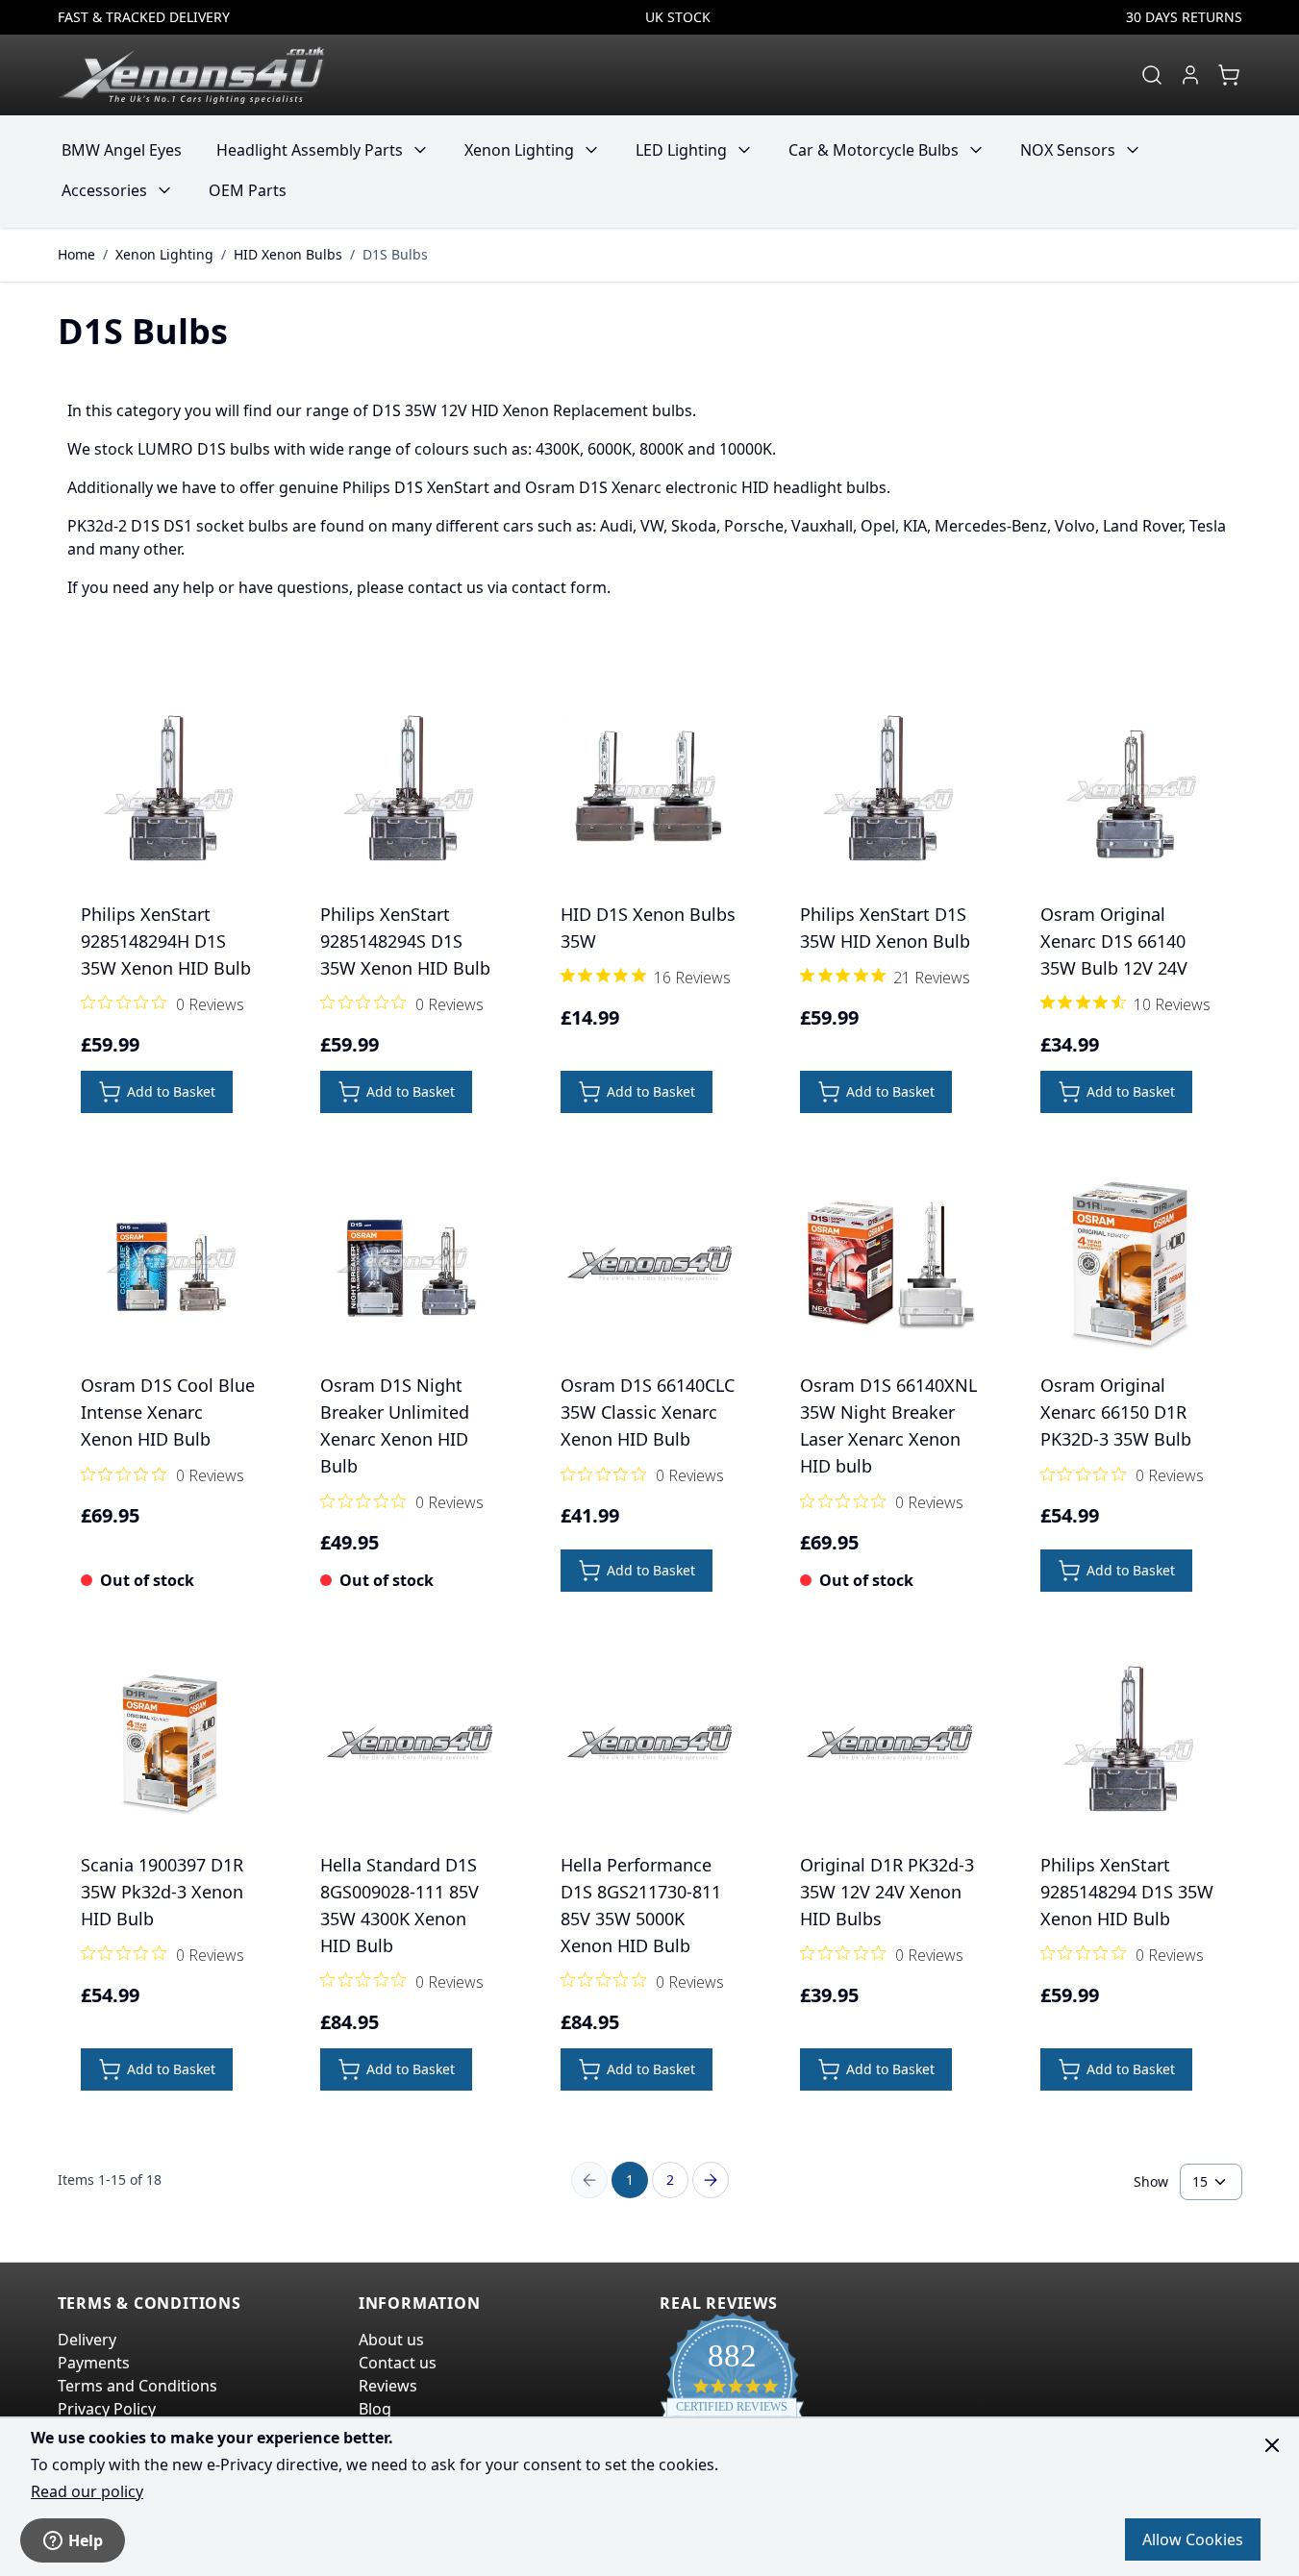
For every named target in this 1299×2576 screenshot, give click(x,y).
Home (76, 254)
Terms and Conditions (137, 2386)
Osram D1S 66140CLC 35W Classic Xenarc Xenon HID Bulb (648, 1412)
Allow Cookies (1193, 2539)
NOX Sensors (1068, 150)
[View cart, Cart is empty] (1229, 75)
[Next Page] (711, 2180)
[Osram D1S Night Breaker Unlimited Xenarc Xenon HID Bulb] (410, 1264)
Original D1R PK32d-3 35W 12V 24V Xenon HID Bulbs (887, 1892)
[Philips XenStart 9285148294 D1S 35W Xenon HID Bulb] (1130, 1743)
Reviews (388, 2386)
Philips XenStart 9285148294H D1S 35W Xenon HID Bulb (166, 941)
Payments (94, 2363)
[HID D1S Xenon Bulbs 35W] (650, 792)
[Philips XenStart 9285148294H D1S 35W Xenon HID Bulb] (170, 792)
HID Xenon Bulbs (288, 254)
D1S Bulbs (395, 254)
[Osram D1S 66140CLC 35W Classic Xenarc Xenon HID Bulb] (650, 1264)
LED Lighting (681, 150)
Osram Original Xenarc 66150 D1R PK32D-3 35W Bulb (1116, 1412)
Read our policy (87, 2491)
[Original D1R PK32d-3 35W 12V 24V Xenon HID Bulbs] (889, 1743)
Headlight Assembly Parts (310, 150)
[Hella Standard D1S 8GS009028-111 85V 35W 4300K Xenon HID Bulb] (410, 1743)
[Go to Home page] (191, 75)
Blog (375, 2409)
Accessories (104, 190)
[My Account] (1190, 75)
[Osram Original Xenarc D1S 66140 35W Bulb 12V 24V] (1130, 792)
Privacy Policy (107, 2409)
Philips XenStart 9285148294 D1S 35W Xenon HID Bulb (1127, 1892)
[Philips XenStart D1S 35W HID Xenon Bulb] (889, 792)
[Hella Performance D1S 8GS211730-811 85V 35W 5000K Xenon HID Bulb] (650, 1743)
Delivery (87, 2340)
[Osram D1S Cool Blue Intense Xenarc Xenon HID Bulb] (170, 1264)
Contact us (398, 2363)
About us (391, 2340)
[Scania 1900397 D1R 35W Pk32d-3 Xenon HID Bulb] (170, 1743)
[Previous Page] (589, 2180)
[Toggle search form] (1152, 75)
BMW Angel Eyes (122, 150)
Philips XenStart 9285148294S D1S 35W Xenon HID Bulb (405, 941)
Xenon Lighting (519, 150)
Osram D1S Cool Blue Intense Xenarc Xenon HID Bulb (168, 1412)
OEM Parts (248, 190)
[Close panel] (1272, 2445)
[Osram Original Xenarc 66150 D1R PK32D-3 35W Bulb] (1130, 1264)
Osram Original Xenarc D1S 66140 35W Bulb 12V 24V (1114, 941)
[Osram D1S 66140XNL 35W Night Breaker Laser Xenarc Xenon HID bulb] (889, 1264)
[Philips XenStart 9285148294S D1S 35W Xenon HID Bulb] (410, 792)
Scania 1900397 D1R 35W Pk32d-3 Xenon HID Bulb (162, 1892)
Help (86, 2540)
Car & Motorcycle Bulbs (874, 150)
